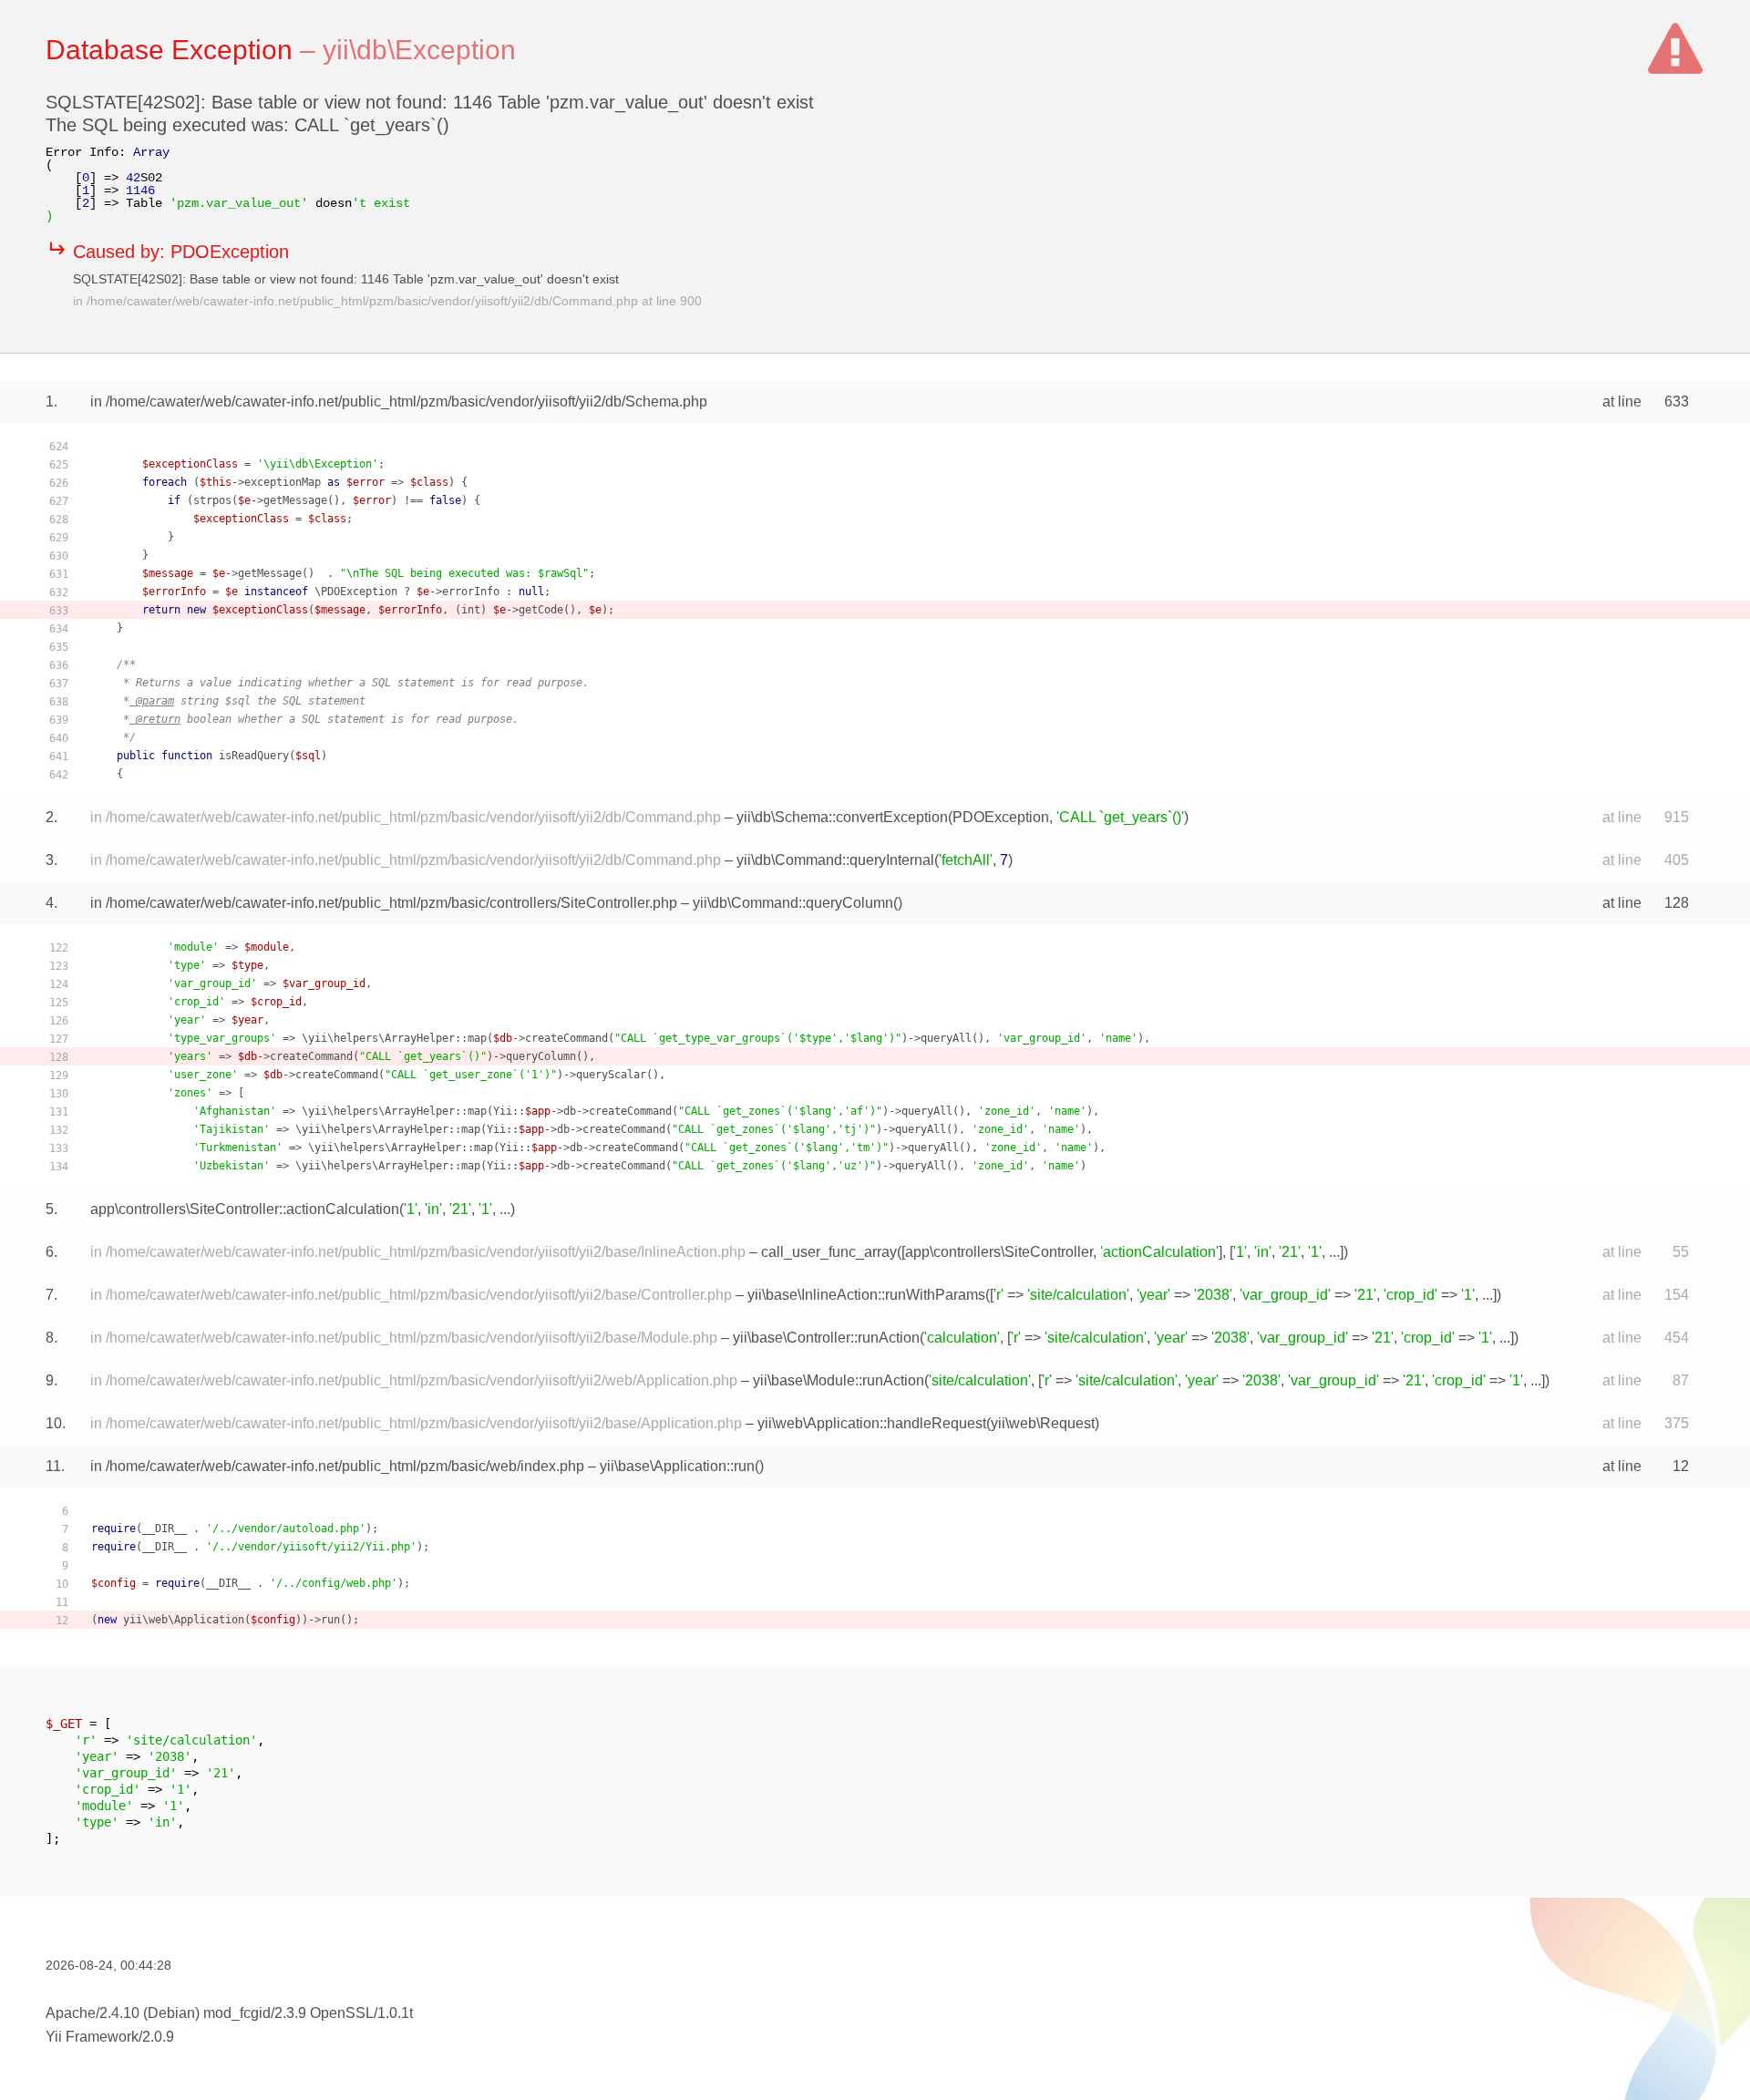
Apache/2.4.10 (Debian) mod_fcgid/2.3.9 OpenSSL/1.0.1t (229, 2013)
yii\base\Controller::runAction (826, 1338)
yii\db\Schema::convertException (842, 817)
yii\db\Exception (419, 50)
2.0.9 (158, 2037)
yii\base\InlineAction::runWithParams (866, 1295)
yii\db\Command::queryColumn (793, 903)
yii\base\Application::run (677, 1466)
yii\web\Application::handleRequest (872, 1423)
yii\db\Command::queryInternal (835, 860)
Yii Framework (92, 2037)
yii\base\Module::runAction (839, 1380)
